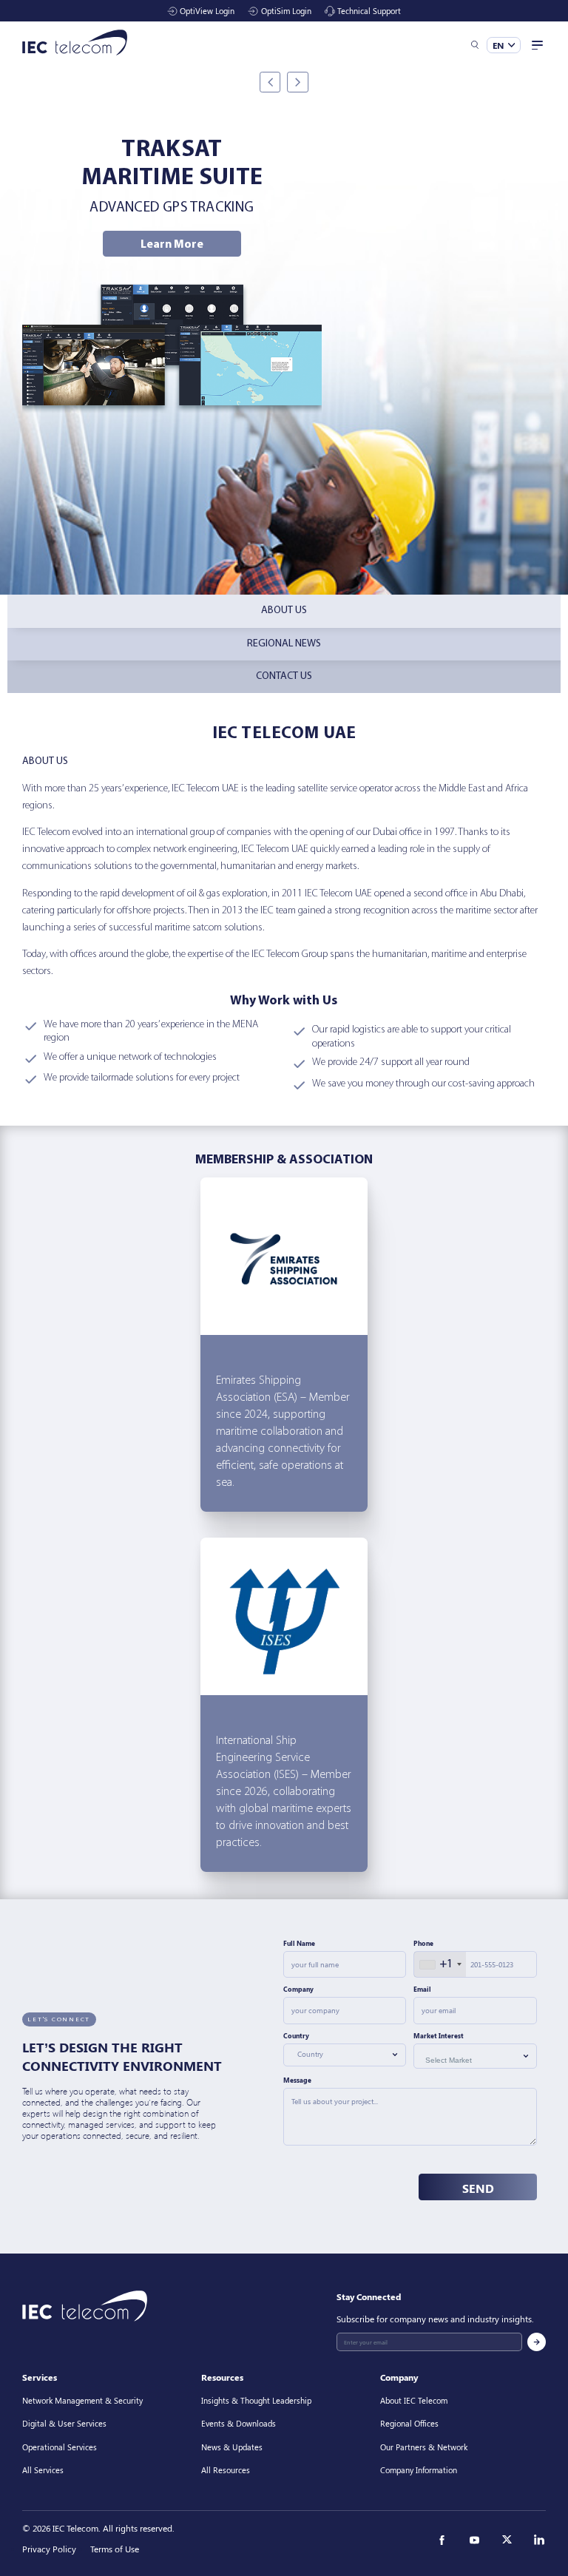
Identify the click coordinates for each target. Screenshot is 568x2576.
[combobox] (440, 1964)
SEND (478, 2188)
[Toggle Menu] (536, 45)
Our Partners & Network (424, 2447)
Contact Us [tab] (284, 676)
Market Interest (439, 2036)
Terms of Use (115, 2549)
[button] (475, 45)
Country (296, 2036)
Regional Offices (409, 2423)
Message (297, 2080)
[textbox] (339, 2055)
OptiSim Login (286, 11)
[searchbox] (472, 2060)
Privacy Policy (49, 2549)
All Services (43, 2470)
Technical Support (369, 11)
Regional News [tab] (284, 644)
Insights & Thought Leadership (256, 2400)
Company (298, 1989)
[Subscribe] (537, 2342)
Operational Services (60, 2447)
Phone (423, 1943)
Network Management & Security (82, 2400)
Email (422, 1989)
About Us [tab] (284, 611)
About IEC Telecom (414, 2400)
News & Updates (232, 2447)
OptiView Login (207, 11)
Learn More (172, 245)
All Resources (226, 2470)
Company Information (419, 2470)
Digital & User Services (64, 2423)
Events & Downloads (239, 2423)
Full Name (299, 1943)
